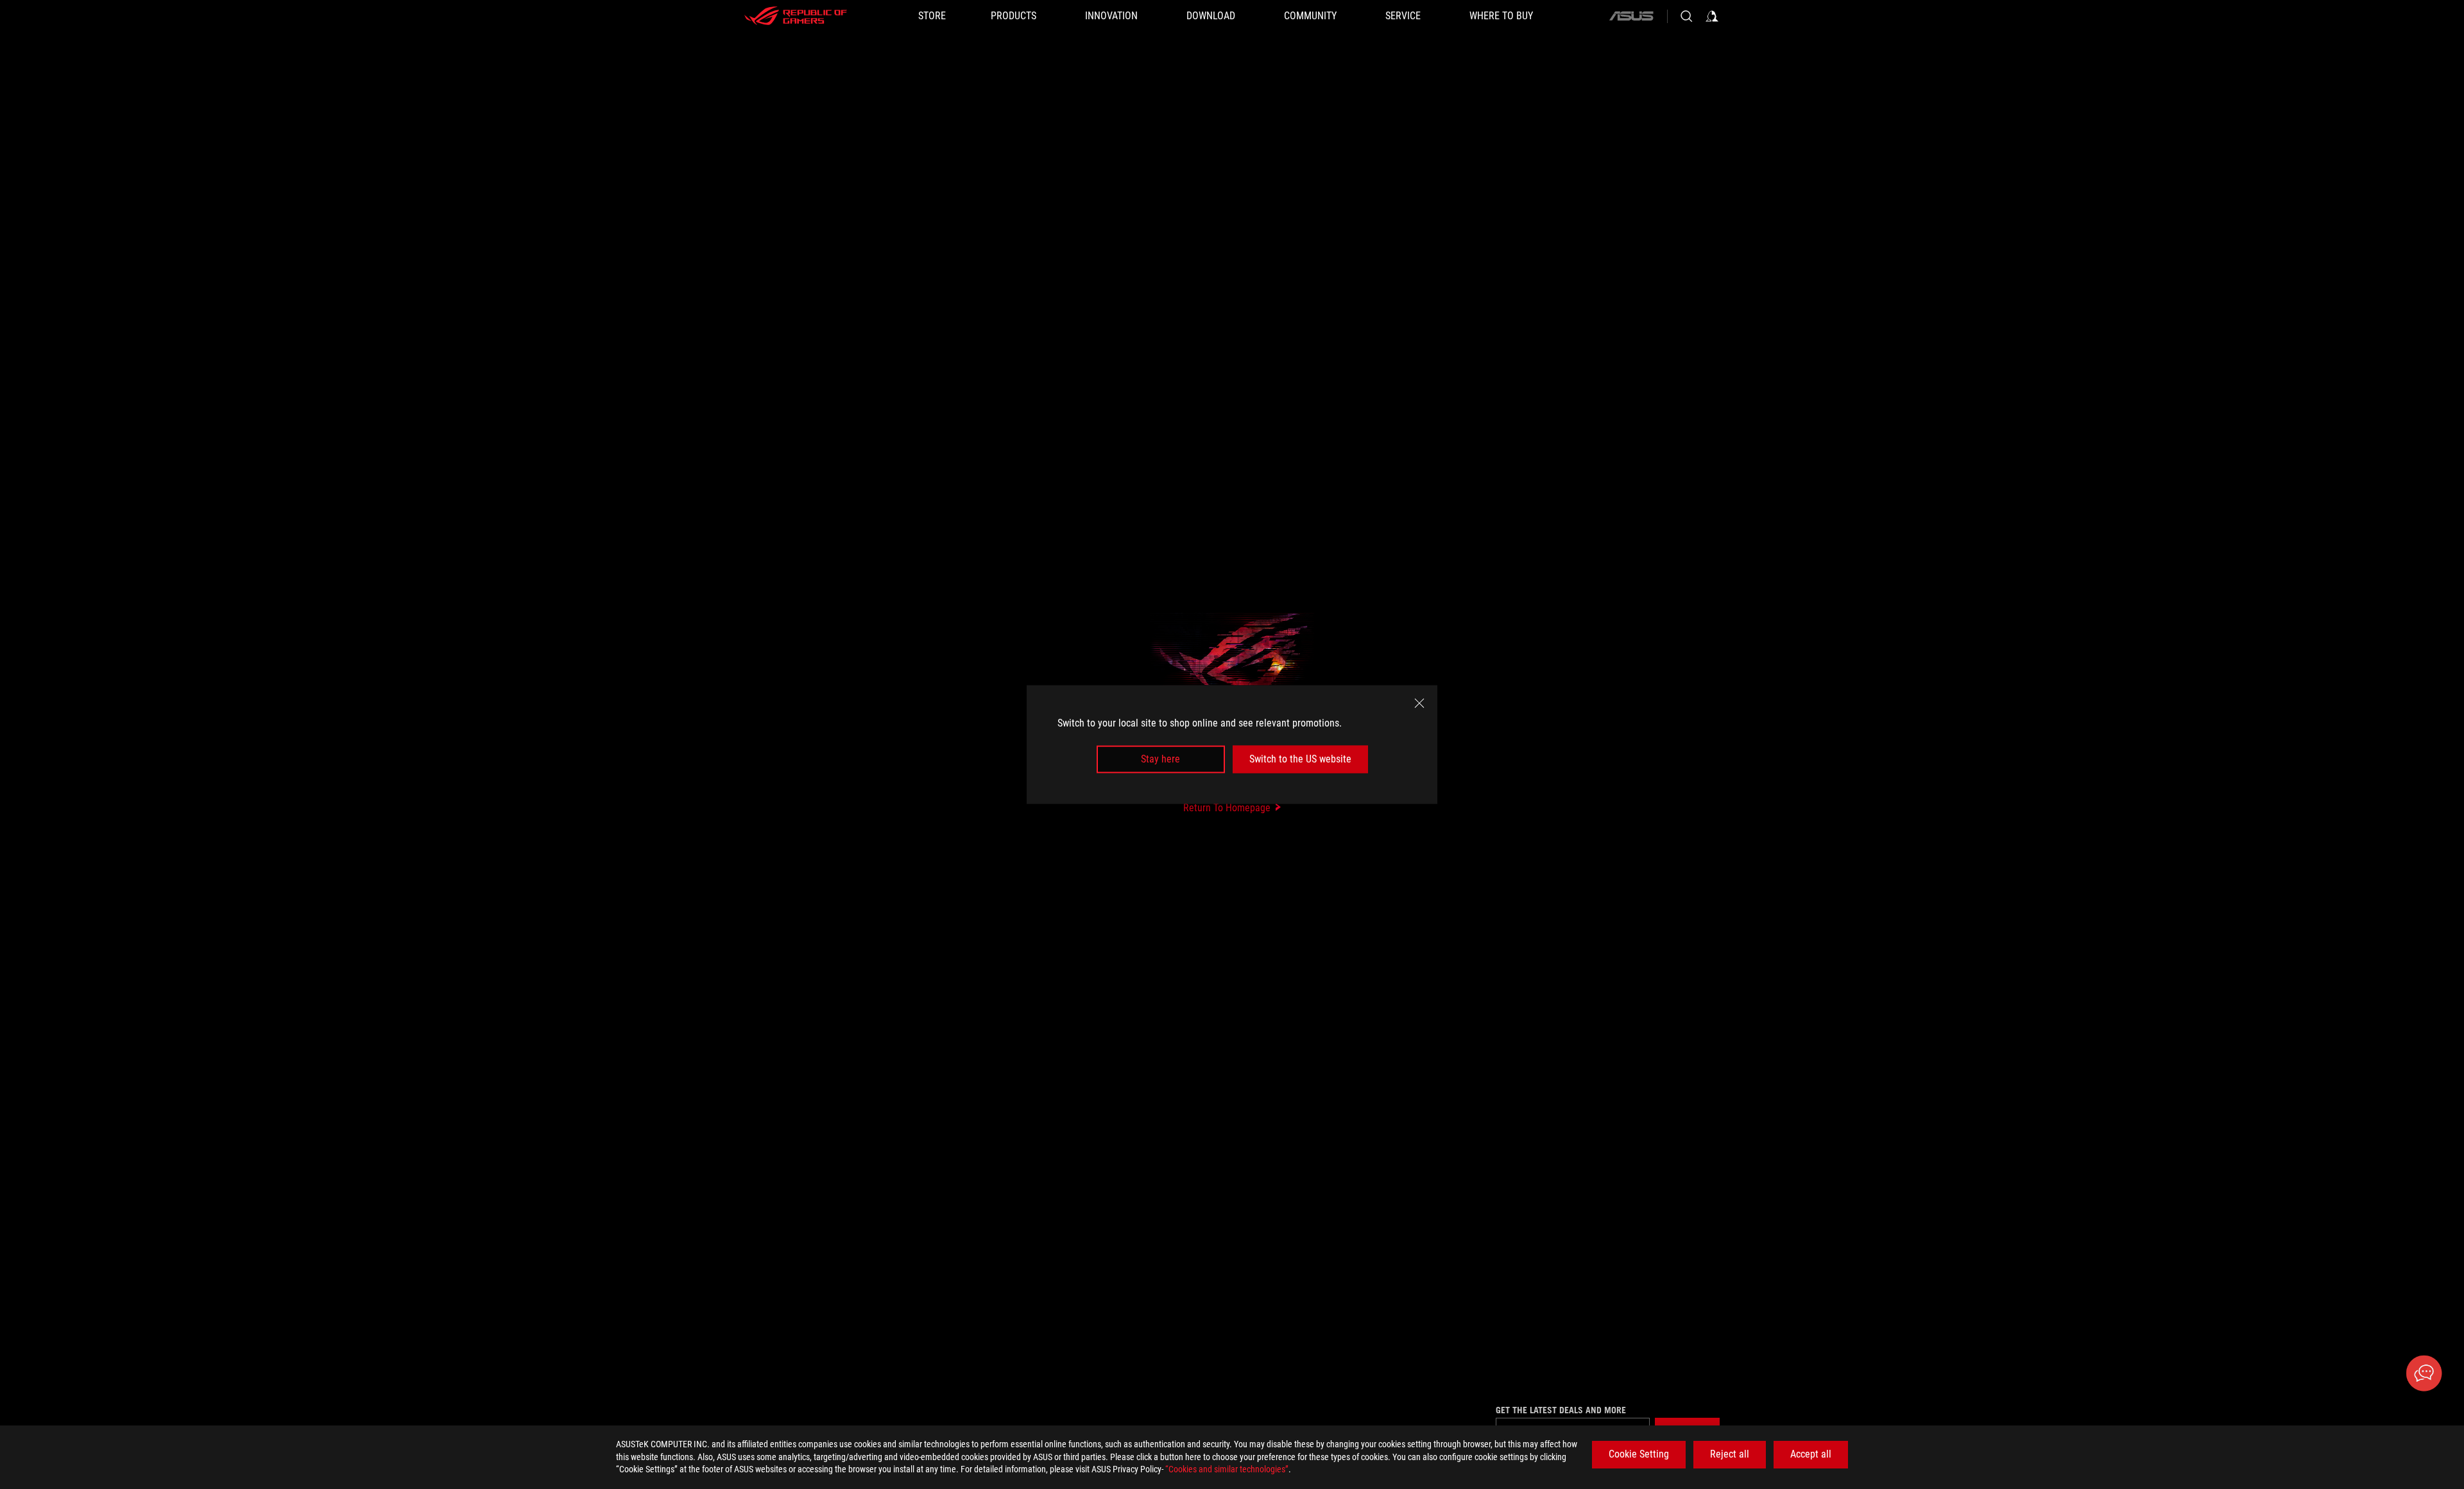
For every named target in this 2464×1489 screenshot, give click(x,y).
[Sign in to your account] (1712, 16)
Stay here (1160, 759)
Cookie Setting (1639, 1454)
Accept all (1811, 1454)
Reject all (1730, 1454)
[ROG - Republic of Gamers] (796, 16)
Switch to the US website (1300, 759)
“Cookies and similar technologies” (1227, 1469)
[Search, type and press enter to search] (1686, 16)
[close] (1419, 703)
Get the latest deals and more (1561, 1410)
